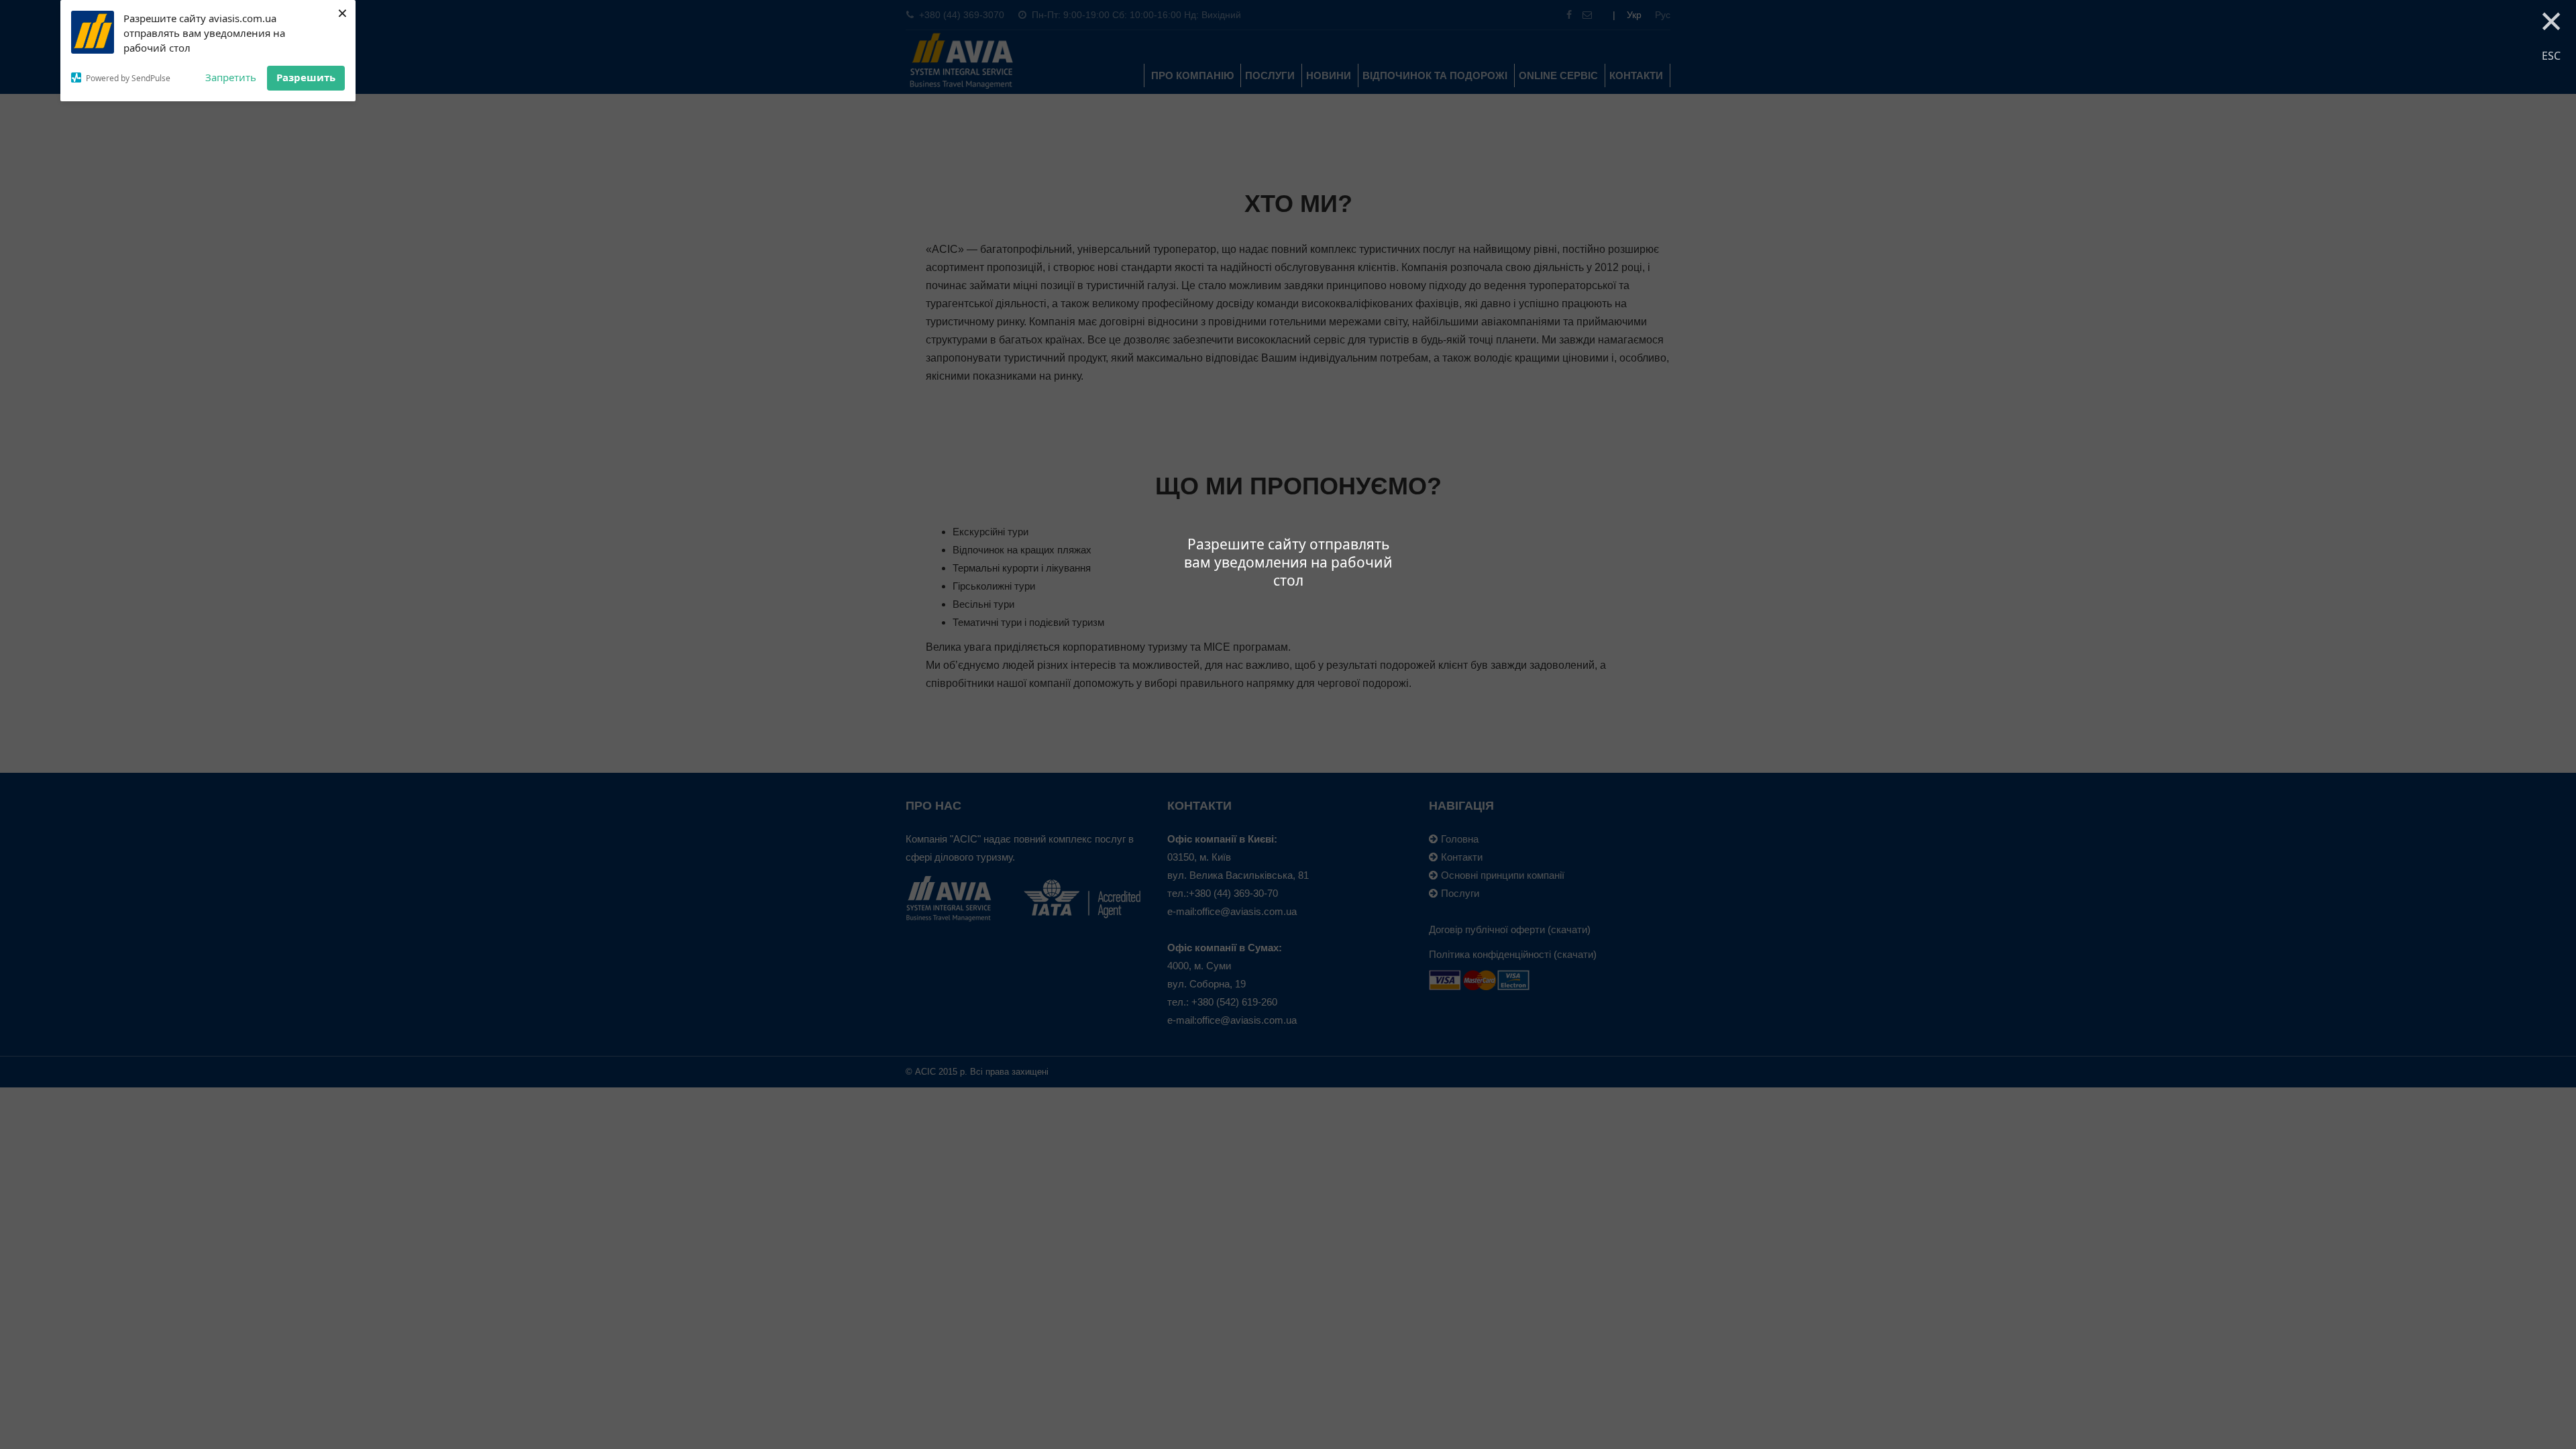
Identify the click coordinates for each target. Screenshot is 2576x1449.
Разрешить (306, 77)
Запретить (231, 77)
